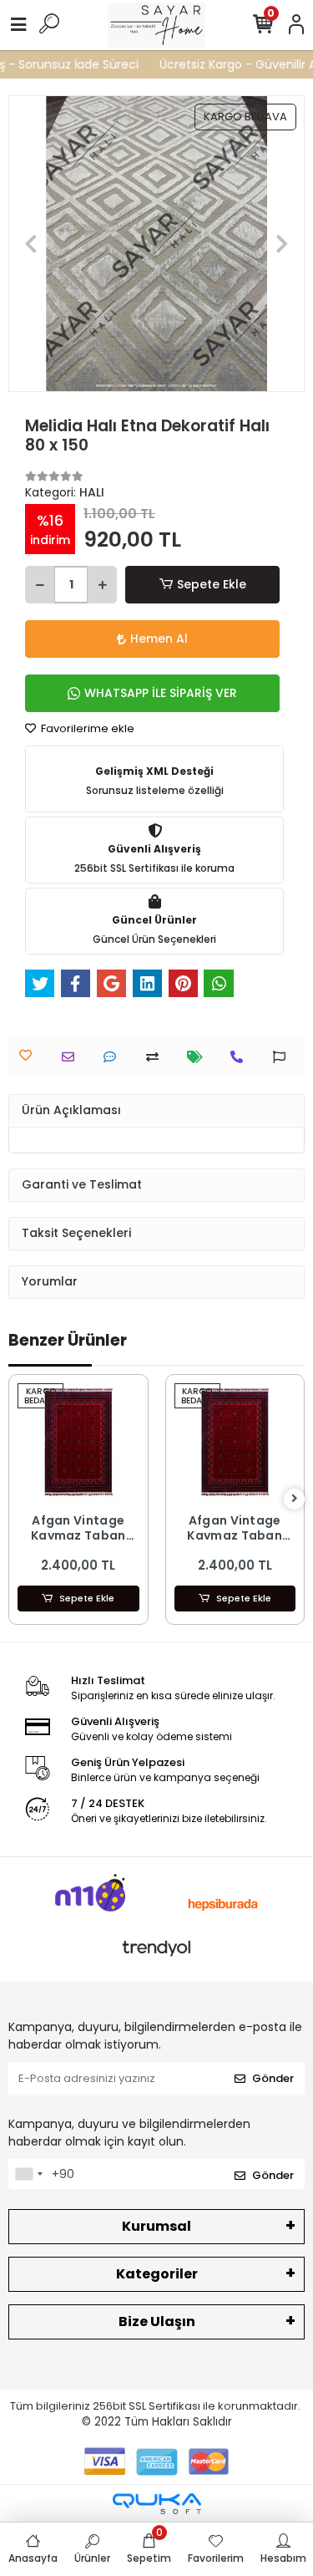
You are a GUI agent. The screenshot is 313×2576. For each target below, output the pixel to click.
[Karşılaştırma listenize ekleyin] (156, 1057)
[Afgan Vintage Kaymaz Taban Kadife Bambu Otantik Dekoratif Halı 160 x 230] (78, 1444)
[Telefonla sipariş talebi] (241, 1057)
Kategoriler (157, 2274)
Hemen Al (159, 639)
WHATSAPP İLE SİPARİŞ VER (161, 693)
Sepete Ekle (212, 584)
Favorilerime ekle (86, 728)
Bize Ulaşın (157, 2321)
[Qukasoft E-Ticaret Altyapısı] (157, 2504)
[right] (295, 1499)
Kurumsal (156, 2226)
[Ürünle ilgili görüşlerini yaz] (114, 1057)
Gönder (273, 2078)
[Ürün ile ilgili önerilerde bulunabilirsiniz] (283, 1057)
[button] (30, 244)
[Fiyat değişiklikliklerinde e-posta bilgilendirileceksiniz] (199, 1057)
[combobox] (28, 2174)
